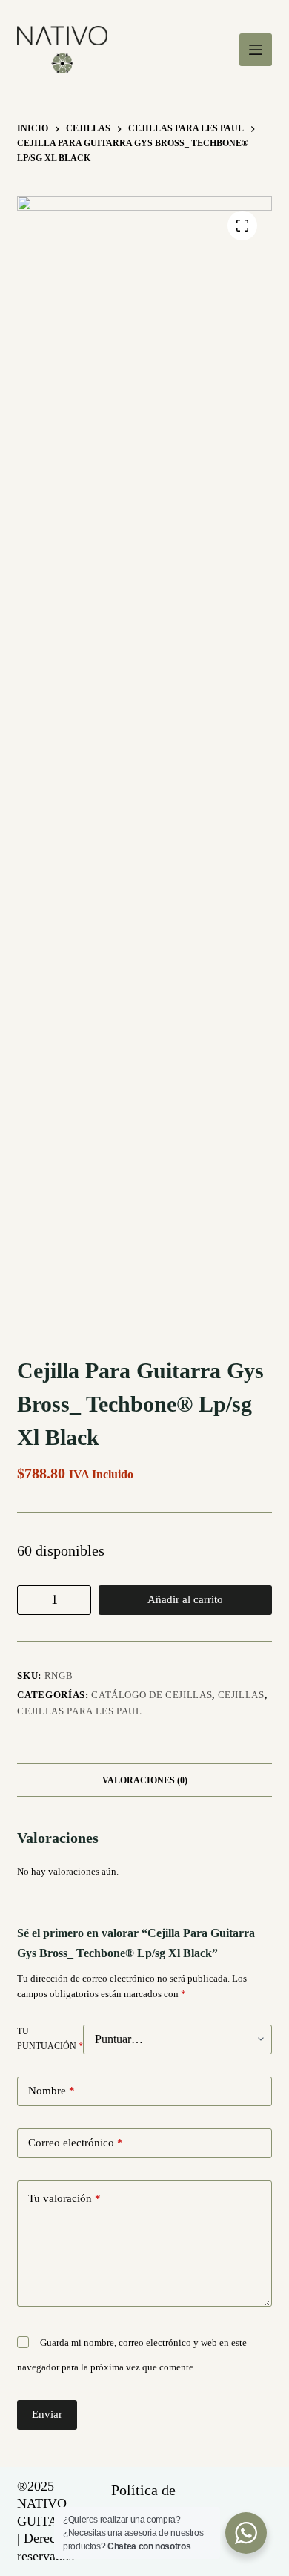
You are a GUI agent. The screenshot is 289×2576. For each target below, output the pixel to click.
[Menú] (256, 50)
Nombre (52, 2091)
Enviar (47, 2414)
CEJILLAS (241, 1695)
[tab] (144, 1780)
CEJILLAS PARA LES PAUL (79, 1711)
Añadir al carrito (185, 1599)
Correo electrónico (76, 2143)
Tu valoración (64, 2198)
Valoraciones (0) (145, 1780)
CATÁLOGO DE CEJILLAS (152, 1695)
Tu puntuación (50, 2039)
